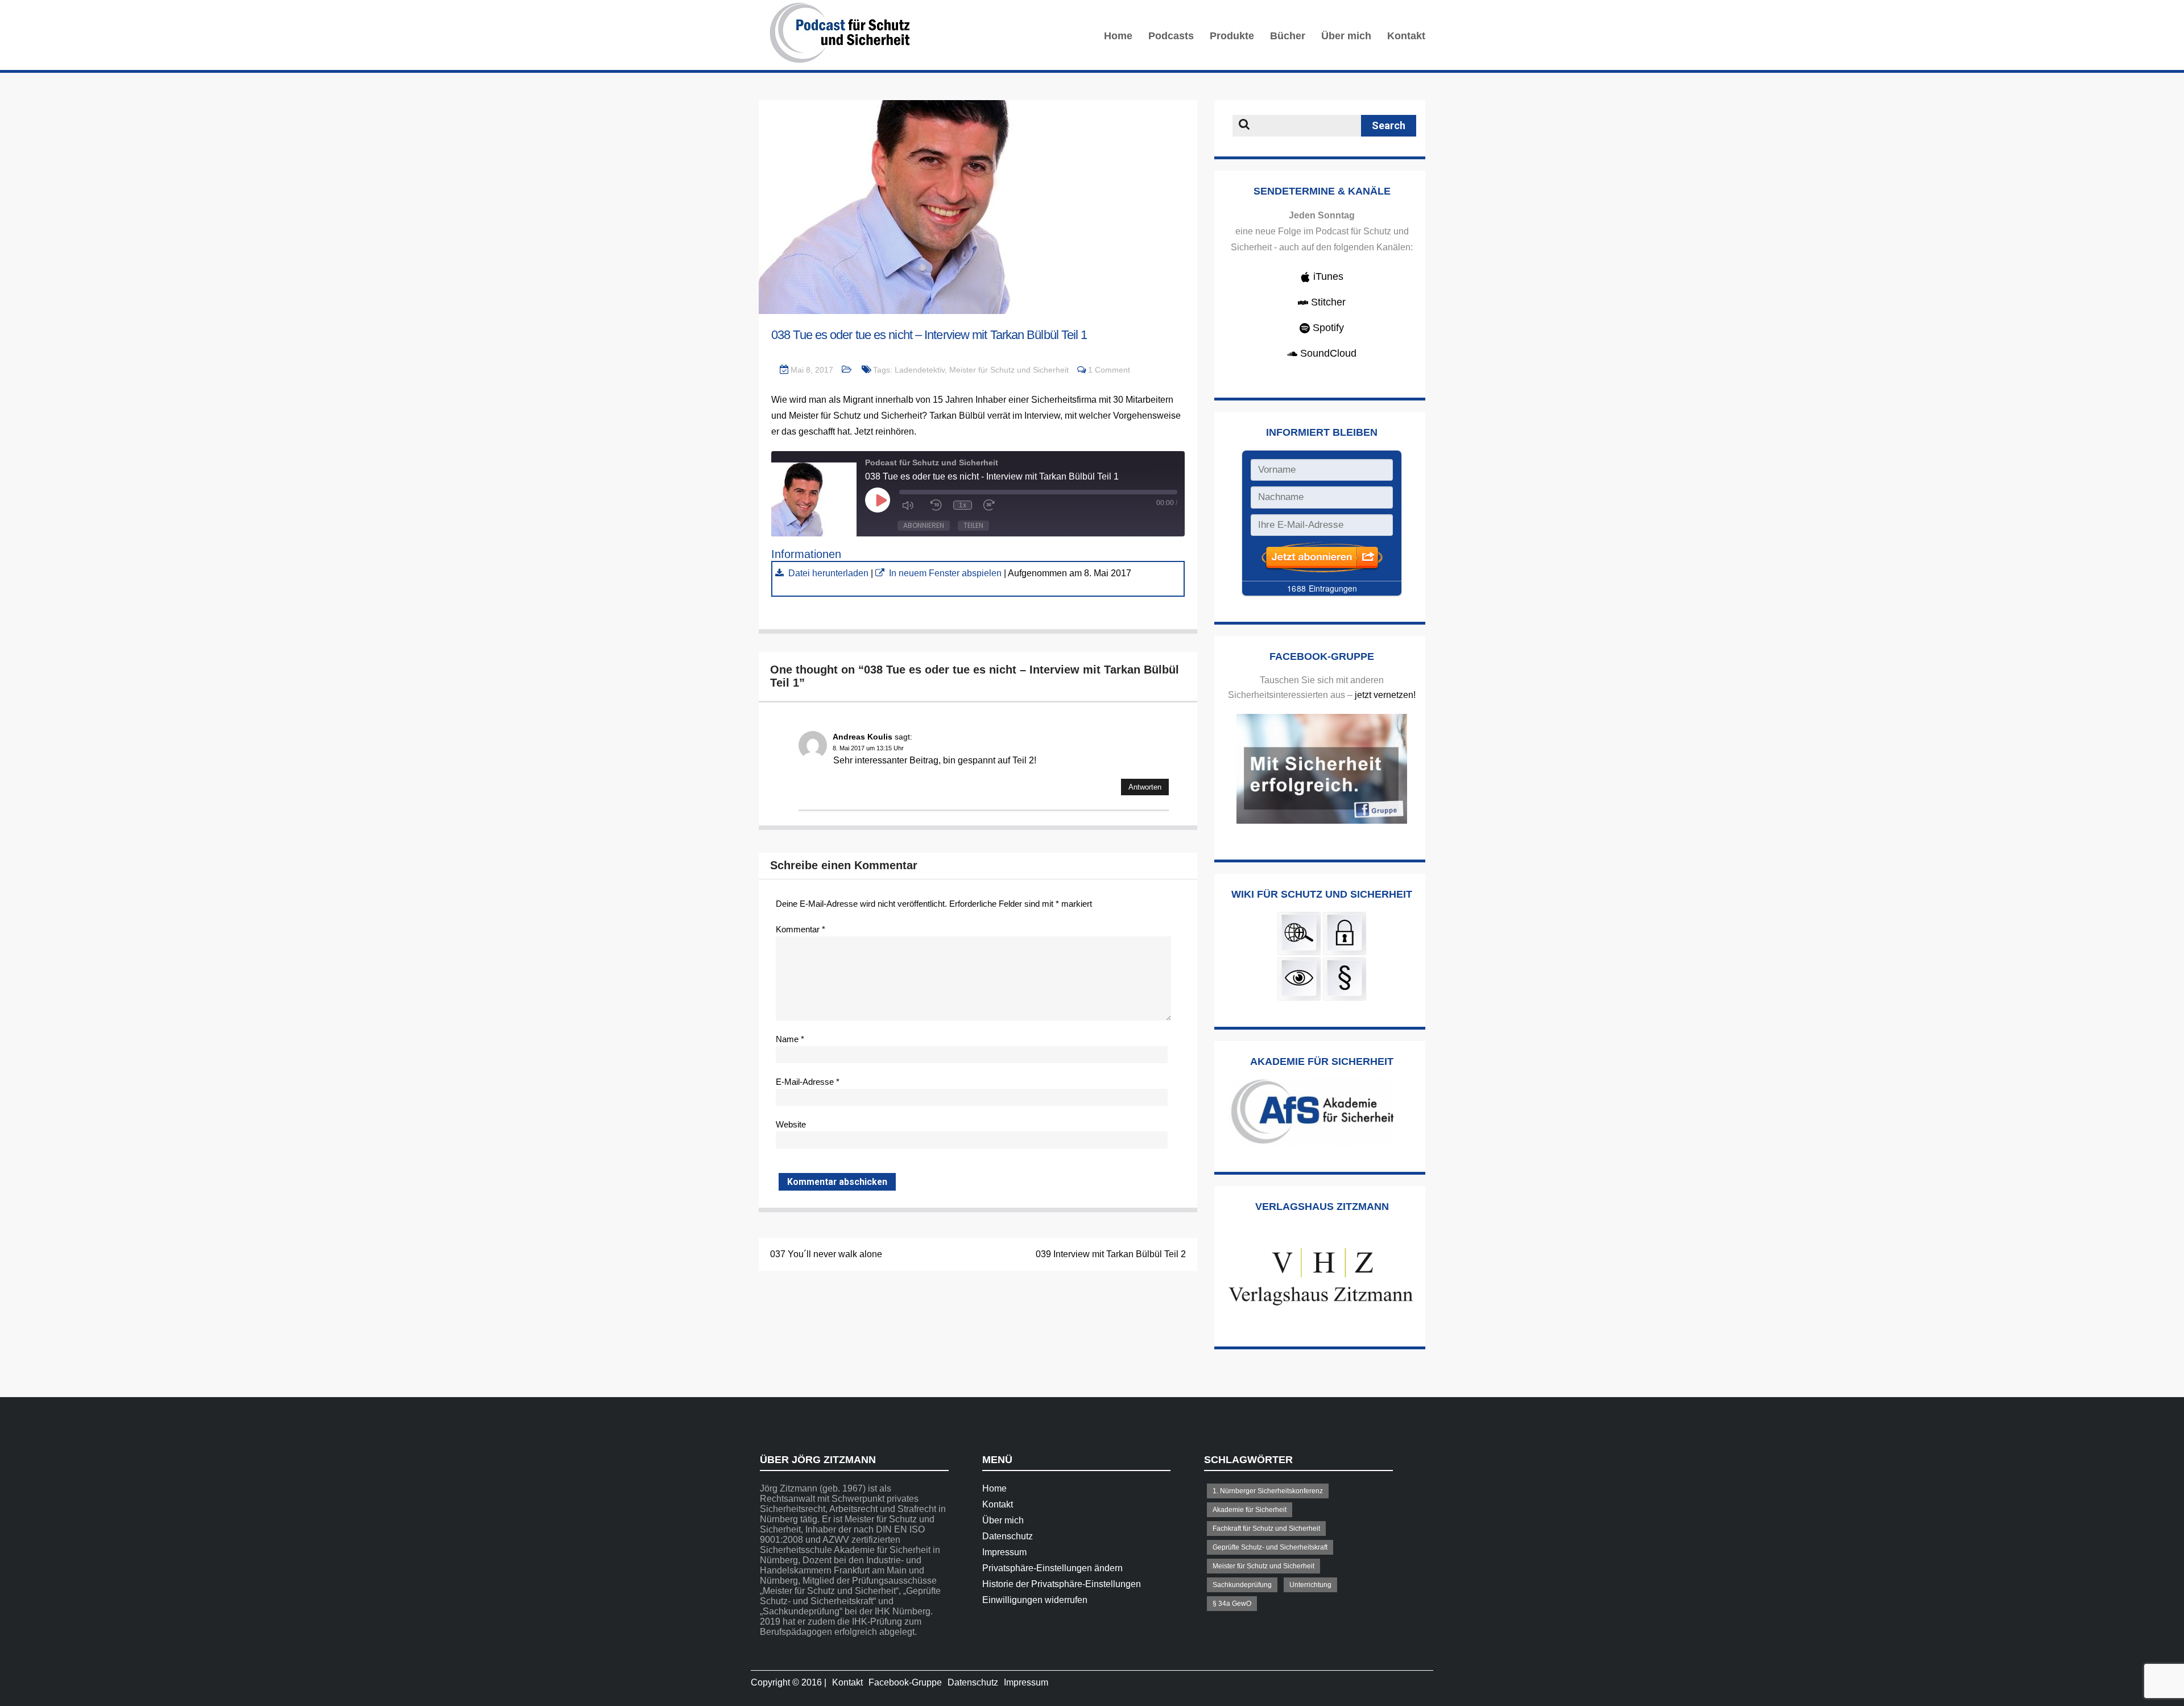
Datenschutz (1008, 1536)
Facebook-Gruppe (905, 1682)
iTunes (1327, 276)
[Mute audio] (911, 505)
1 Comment (1109, 370)
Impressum (1004, 1552)
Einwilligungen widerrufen (1035, 1600)
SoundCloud (1327, 353)
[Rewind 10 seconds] (936, 505)
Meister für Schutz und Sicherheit (1009, 370)
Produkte (1232, 36)
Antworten (1145, 787)
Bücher (1288, 36)
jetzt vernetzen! (1385, 695)
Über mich (1346, 36)
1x (963, 505)
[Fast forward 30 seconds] (992, 505)
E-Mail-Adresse (808, 1082)
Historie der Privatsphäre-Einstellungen (1062, 1584)
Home (1118, 36)
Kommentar (801, 929)
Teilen (973, 525)
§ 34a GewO (1232, 1604)
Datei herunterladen (828, 573)
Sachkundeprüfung (1242, 1585)
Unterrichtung (1310, 1585)
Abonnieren (924, 525)
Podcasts (1171, 36)
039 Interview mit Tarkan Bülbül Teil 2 (1111, 1254)
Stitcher (1327, 302)
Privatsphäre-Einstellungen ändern (1052, 1568)
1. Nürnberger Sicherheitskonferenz (1268, 1491)
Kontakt (1406, 36)
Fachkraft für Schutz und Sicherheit (1266, 1529)
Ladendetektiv (920, 370)
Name (790, 1039)
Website (791, 1124)
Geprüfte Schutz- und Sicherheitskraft (1270, 1547)
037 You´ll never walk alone (826, 1254)
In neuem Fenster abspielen (945, 573)
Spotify (1327, 328)
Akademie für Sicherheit (1250, 1510)
